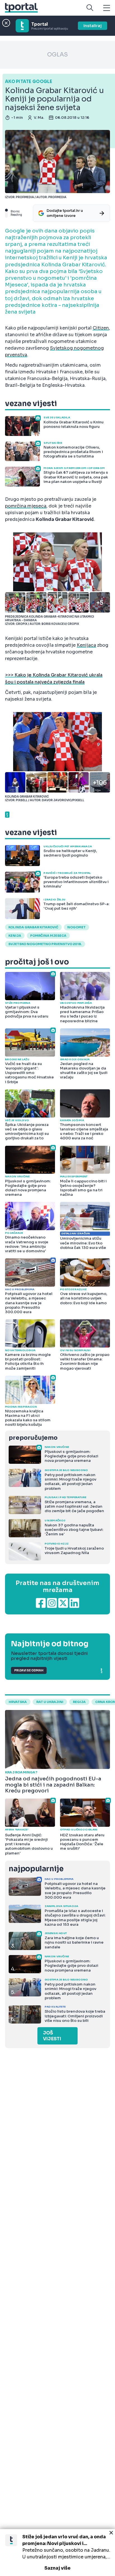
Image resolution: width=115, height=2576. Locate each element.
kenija (15, 936)
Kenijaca (86, 645)
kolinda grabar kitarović (33, 927)
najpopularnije (36, 1869)
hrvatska (18, 1702)
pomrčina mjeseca (26, 506)
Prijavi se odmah (29, 1670)
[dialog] (57, 2553)
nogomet (76, 927)
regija (79, 1702)
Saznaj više (57, 2568)
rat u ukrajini (50, 1702)
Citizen (101, 328)
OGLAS (57, 55)
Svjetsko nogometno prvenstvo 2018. (45, 944)
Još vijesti (52, 2036)
